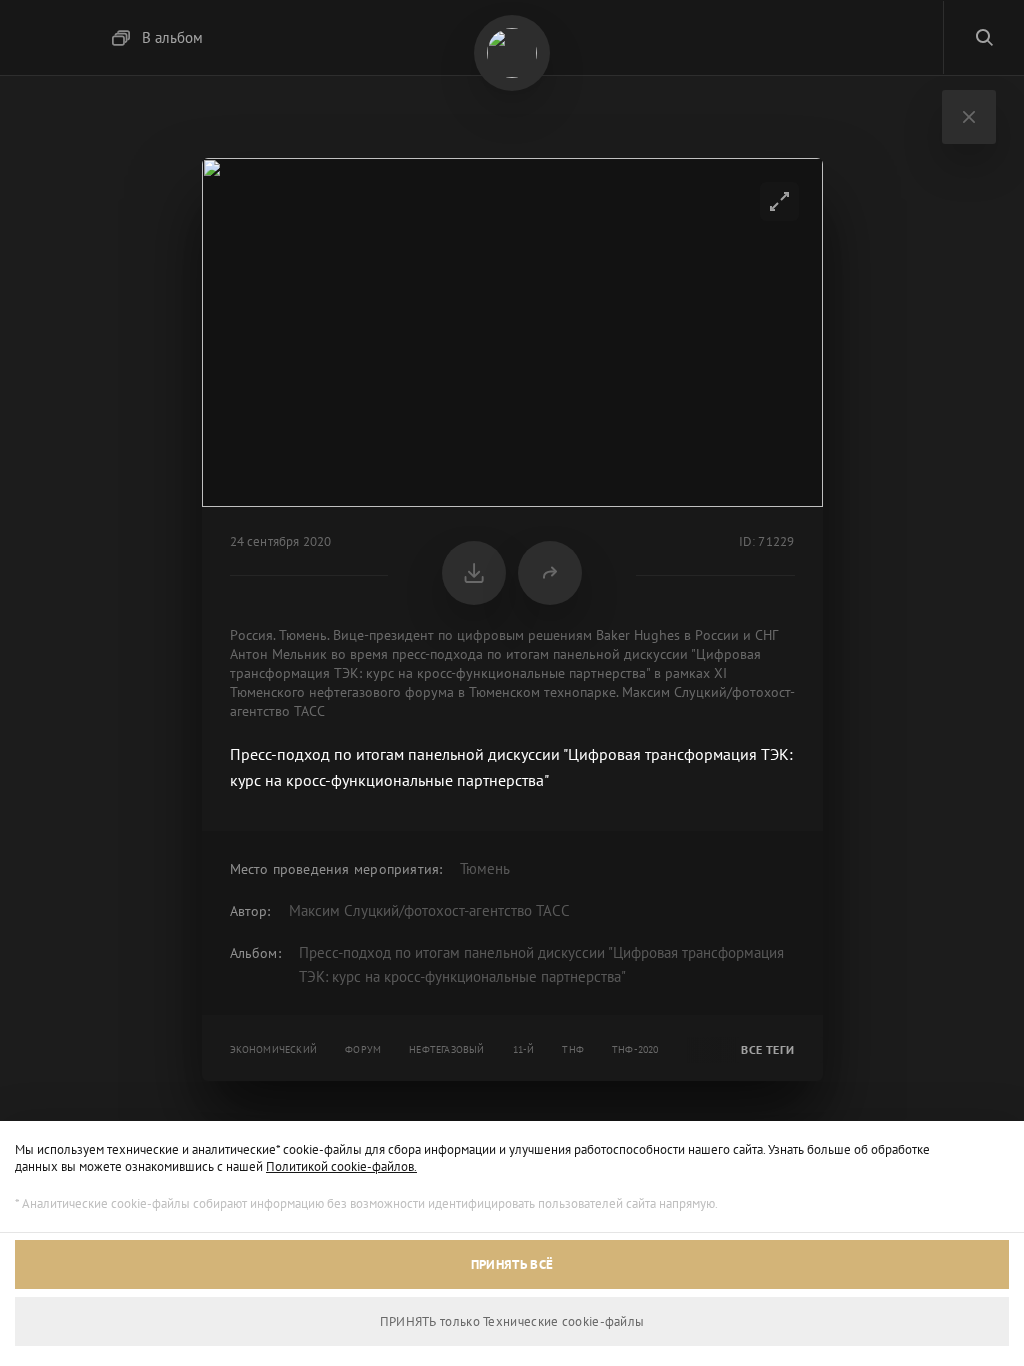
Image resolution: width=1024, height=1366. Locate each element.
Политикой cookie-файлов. (341, 1166)
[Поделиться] (550, 573)
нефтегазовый (446, 1049)
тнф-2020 (635, 1049)
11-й (524, 1049)
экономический (274, 1049)
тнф (573, 1049)
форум (363, 1049)
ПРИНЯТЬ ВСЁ (512, 1264)
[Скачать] (474, 573)
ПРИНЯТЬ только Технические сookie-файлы (512, 1321)
